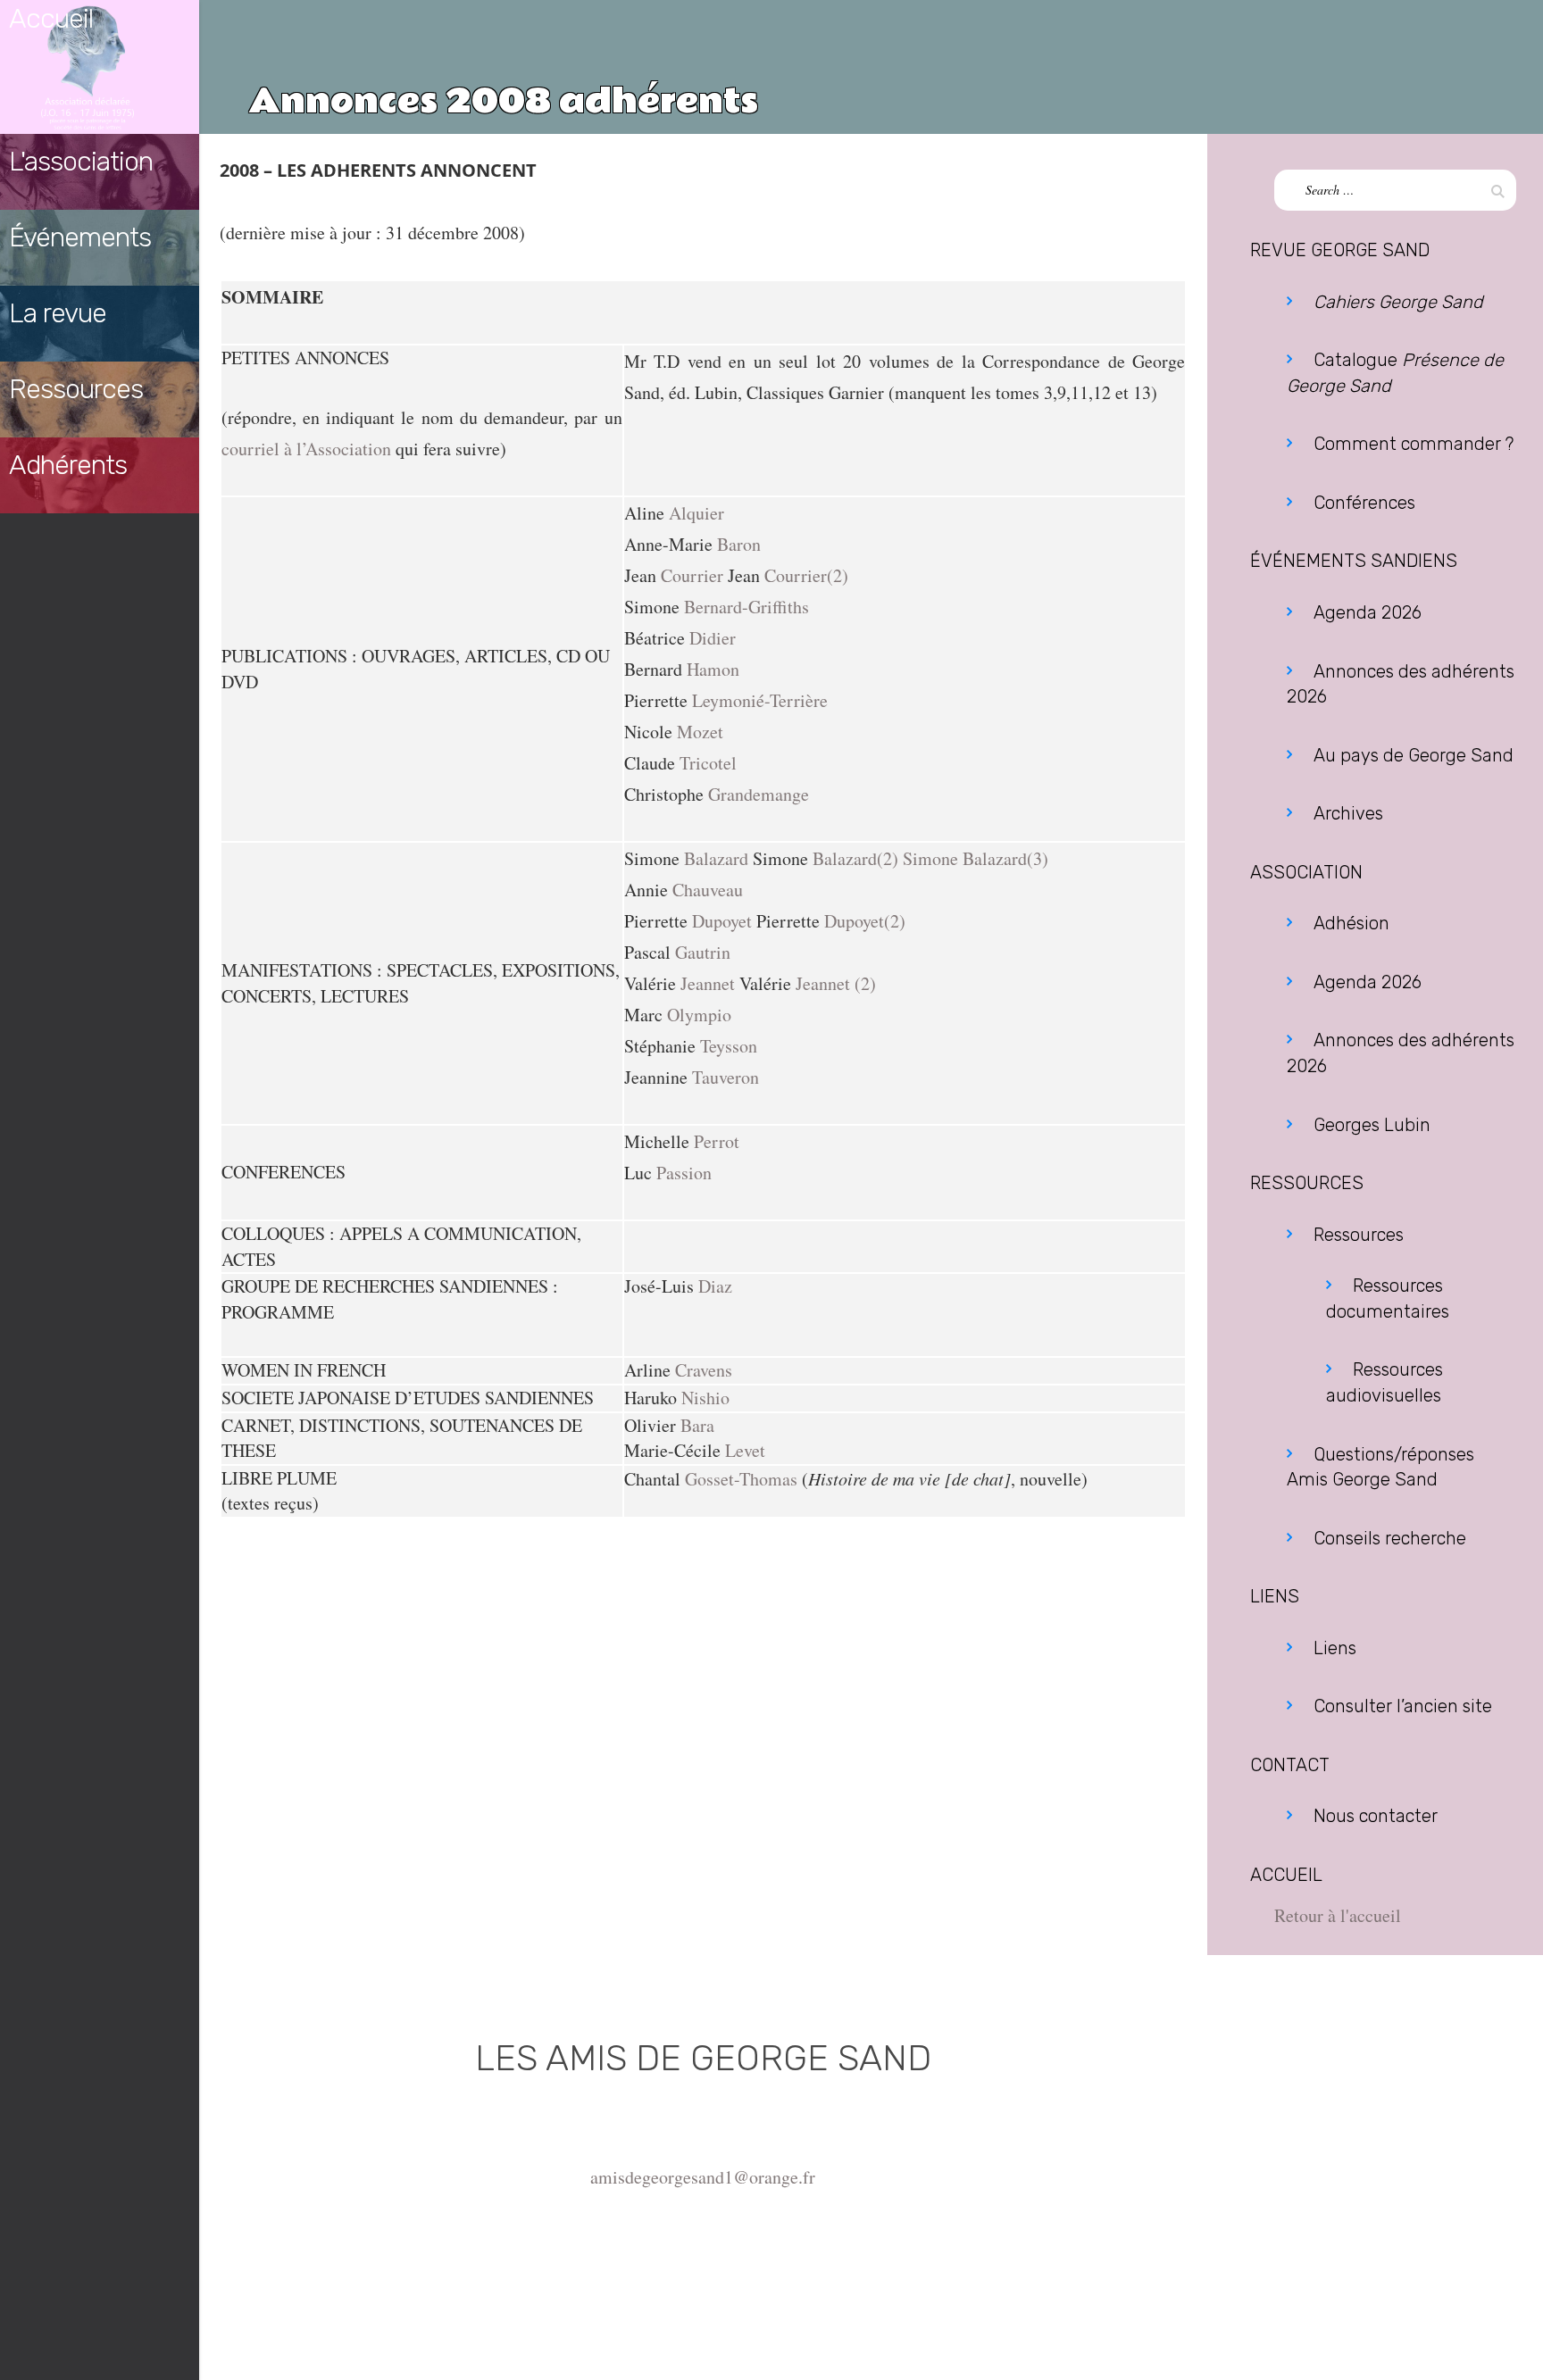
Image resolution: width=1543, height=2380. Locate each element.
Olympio (699, 1015)
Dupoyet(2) (865, 921)
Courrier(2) (806, 575)
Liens (1335, 1648)
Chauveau (708, 890)
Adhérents (68, 465)
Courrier (692, 575)
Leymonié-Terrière (760, 700)
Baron (739, 544)
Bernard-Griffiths (746, 607)
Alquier (696, 513)
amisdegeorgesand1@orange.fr (703, 2177)
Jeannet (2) (836, 983)
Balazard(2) (855, 858)
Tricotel (708, 763)
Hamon (713, 669)
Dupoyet (722, 921)
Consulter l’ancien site (1403, 1706)
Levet (745, 1450)
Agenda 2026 (1368, 612)
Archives (1348, 813)
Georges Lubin (1372, 1125)
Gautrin (703, 952)
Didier (713, 638)
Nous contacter (1376, 1816)
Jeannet (708, 983)
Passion (684, 1173)
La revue (58, 313)
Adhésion (1351, 923)
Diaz (715, 1286)
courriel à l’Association (306, 449)
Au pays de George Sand (1414, 755)
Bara (697, 1425)
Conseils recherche (1390, 1538)
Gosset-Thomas (741, 1479)
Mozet (700, 732)
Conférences (1364, 503)
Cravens (704, 1370)
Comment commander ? (1414, 444)
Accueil (51, 19)
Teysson (729, 1046)
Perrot (717, 1141)
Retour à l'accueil (1338, 1915)
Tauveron (726, 1077)
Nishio (705, 1398)
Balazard (716, 858)
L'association (81, 162)
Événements (80, 237)
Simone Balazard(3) (976, 858)
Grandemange (759, 794)
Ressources (76, 389)
